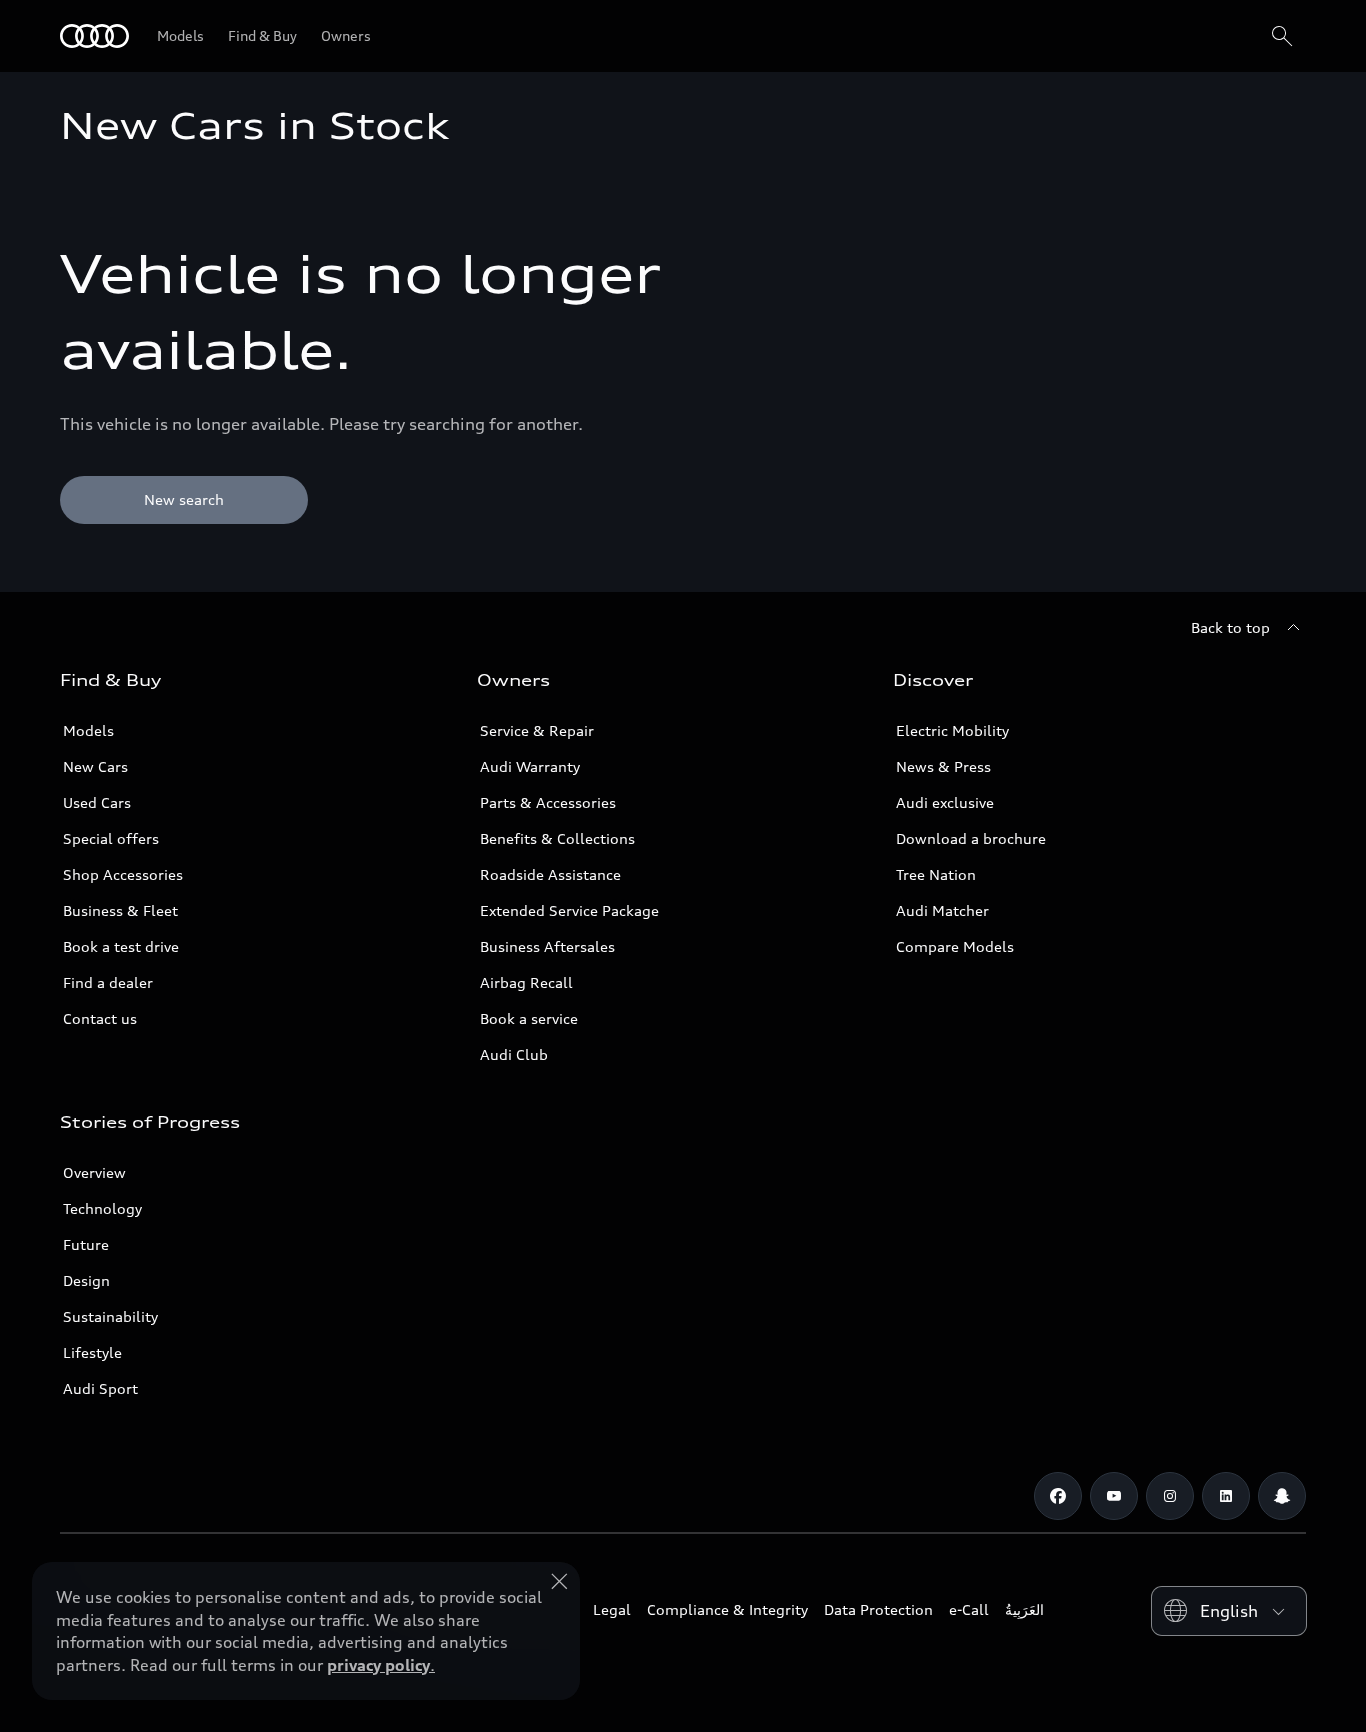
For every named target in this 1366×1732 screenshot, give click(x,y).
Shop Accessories (123, 874)
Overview (94, 1172)
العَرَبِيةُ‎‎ (1024, 1609)
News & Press (943, 766)
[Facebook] (1058, 1496)
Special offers (111, 838)
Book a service (529, 1018)
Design (86, 1280)
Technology (102, 1208)
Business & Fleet (120, 910)
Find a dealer (108, 982)
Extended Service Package (569, 910)
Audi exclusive (945, 802)
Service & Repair (537, 730)
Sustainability (110, 1316)
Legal (612, 1609)
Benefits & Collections (557, 838)
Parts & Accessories (548, 802)
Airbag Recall (526, 982)
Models (88, 730)
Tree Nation (936, 874)
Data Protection (878, 1609)
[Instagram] (1170, 1496)
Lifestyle (92, 1352)
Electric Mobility (952, 730)
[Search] (1282, 36)
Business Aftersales (547, 946)
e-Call (969, 1609)
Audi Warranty (530, 766)
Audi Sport (100, 1388)
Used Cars (97, 802)
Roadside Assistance (550, 874)
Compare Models (955, 946)
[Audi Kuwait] (94, 36)
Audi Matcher (942, 910)
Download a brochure (971, 838)
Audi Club (514, 1054)
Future (86, 1244)
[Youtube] (1114, 1496)
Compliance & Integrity (727, 1609)
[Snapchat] (1282, 1496)
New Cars (95, 766)
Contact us (100, 1018)
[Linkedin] (1226, 1496)
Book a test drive (121, 946)
